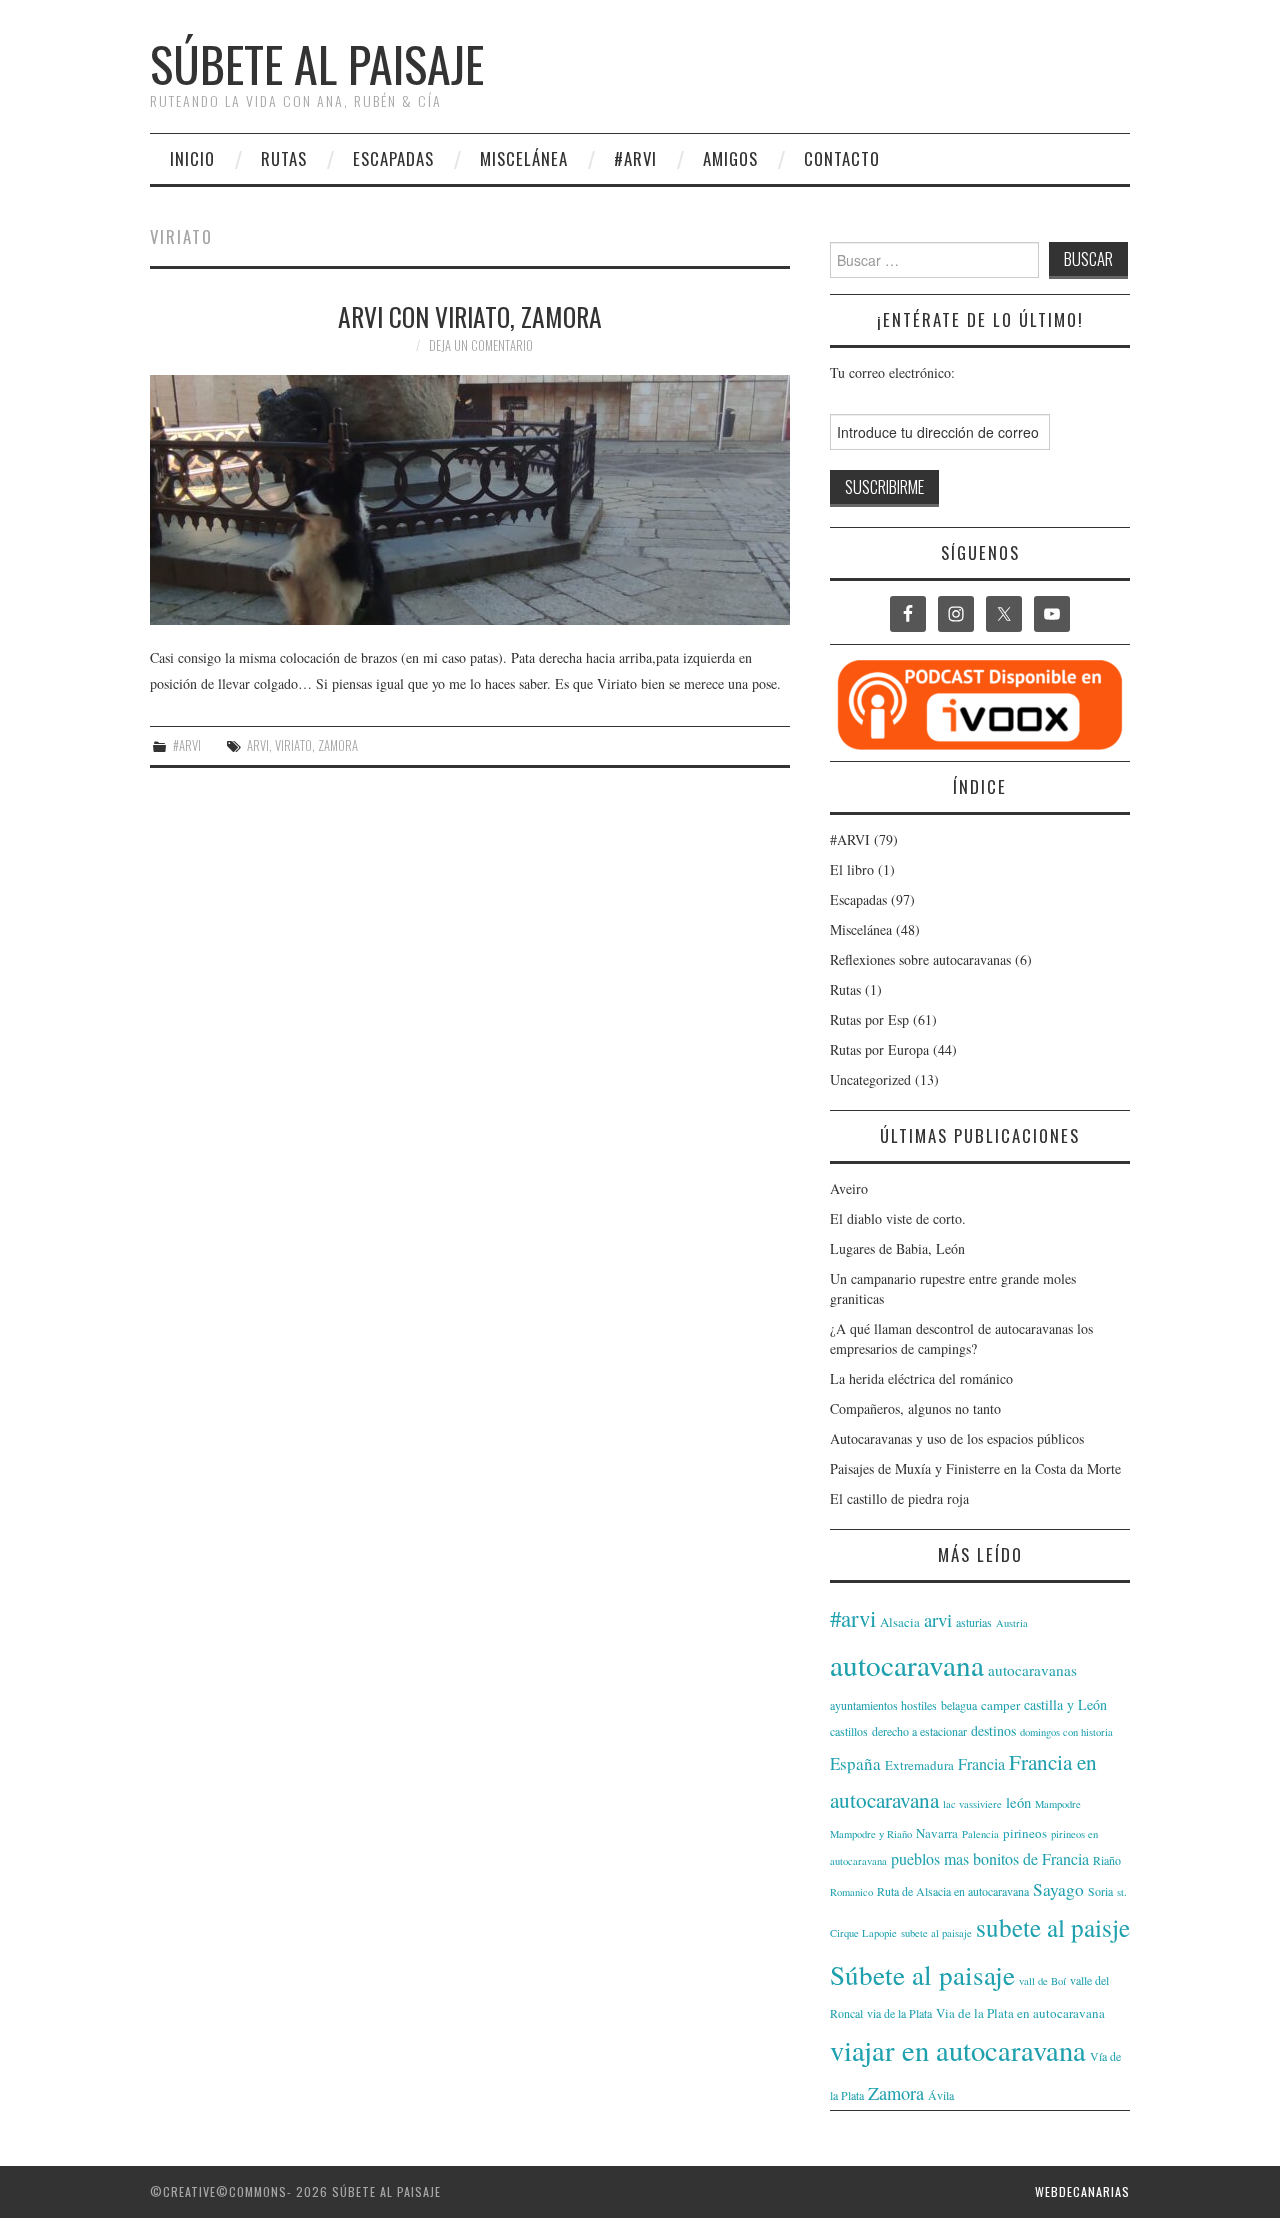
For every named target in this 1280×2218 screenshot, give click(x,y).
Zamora (338, 745)
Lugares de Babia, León (897, 1248)
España (855, 1763)
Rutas (284, 158)
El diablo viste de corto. (898, 1218)
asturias (974, 1622)
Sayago (1058, 1889)
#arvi (853, 1618)
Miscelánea (524, 158)
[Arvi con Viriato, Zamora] (470, 500)
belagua (959, 1705)
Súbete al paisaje (317, 63)
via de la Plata (899, 2013)
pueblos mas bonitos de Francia (990, 1858)
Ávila (941, 2095)
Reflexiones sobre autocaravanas (920, 959)
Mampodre (1058, 1804)
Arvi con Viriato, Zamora (470, 316)
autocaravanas (1032, 1670)
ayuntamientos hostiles (883, 1705)
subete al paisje (1053, 1927)
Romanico (851, 1892)
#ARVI (635, 158)
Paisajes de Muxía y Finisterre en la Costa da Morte (975, 1468)
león (1018, 1802)
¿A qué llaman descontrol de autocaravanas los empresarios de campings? (961, 1338)
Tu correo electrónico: (892, 372)
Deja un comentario (481, 345)
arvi (258, 745)
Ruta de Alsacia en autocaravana (953, 1891)
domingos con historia (1066, 1732)
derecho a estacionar (919, 1731)
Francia (981, 1763)
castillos (849, 1731)
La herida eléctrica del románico (921, 1378)
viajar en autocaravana (958, 2050)
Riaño (1107, 1860)
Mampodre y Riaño (871, 1834)
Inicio (192, 158)
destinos (993, 1730)
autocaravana (907, 1664)
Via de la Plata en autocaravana (1020, 2013)
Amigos (730, 158)
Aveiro (849, 1188)
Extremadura (919, 1765)
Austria (1012, 1623)
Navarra (937, 1833)
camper (1000, 1705)
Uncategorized (870, 1079)
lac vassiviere (972, 1804)
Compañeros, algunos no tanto (915, 1408)
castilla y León (1065, 1704)
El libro (852, 869)
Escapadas (393, 158)
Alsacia (900, 1622)
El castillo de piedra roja (899, 1498)
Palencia (980, 1834)
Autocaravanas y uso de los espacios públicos (957, 1438)
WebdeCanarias (1082, 2191)
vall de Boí (1042, 1981)
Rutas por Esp (869, 1019)
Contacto (842, 158)
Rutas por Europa (879, 1049)
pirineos (1025, 1833)
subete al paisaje (936, 1933)
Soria (1100, 1891)
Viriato (293, 745)
